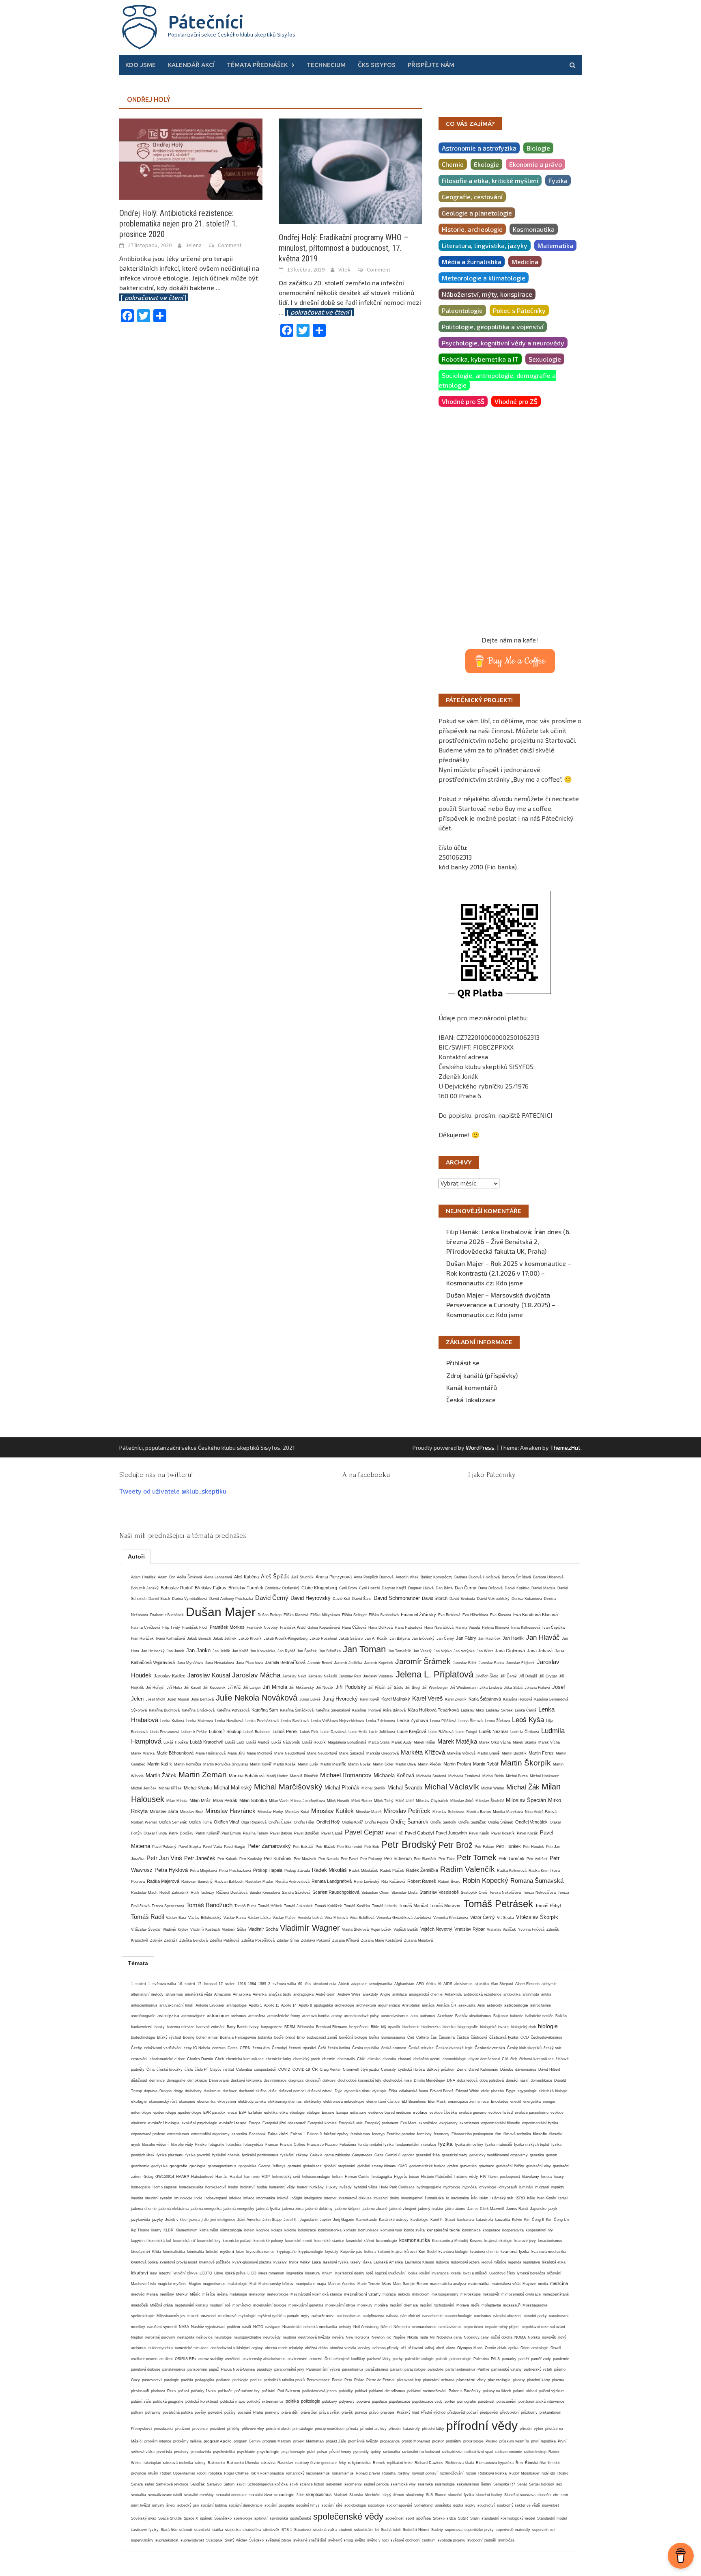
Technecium (326, 65)
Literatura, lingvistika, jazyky (485, 245)
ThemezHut (565, 1448)
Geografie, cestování (472, 197)
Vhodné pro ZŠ (516, 401)
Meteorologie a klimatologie (484, 278)
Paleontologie (462, 310)
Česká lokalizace (471, 1400)
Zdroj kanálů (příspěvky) (482, 1375)
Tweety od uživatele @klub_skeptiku (173, 1491)
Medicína (525, 262)
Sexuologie (545, 359)
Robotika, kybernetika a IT (480, 359)
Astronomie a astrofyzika (479, 148)
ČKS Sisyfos (377, 65)
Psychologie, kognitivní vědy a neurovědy (503, 343)
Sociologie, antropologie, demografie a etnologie (497, 380)
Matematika (555, 245)
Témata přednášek (257, 65)
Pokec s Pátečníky (519, 310)
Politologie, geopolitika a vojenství (493, 327)
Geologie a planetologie (477, 213)
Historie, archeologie (472, 229)
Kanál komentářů (472, 1387)
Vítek (344, 269)
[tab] (136, 1556)
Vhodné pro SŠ (463, 401)
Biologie (538, 148)
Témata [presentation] (138, 1963)
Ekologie (486, 164)
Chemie (453, 164)
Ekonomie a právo (535, 164)
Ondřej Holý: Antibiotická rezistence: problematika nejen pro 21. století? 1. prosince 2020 (178, 224)
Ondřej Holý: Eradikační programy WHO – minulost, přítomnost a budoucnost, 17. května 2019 (344, 248)
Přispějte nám (431, 65)
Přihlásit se (463, 1363)
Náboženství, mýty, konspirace (487, 294)
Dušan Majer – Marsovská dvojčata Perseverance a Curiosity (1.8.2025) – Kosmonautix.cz (501, 1305)
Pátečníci (206, 22)
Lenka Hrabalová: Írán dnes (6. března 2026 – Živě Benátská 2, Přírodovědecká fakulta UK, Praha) (509, 1241)
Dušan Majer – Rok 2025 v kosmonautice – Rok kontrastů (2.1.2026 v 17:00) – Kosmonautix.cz (509, 1273)
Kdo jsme (141, 65)
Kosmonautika (534, 229)
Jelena (194, 245)
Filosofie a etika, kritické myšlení (490, 180)
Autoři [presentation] (136, 1556)
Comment (230, 245)
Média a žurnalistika (472, 262)
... (316, 312)
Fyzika (558, 180)
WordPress (480, 1448)
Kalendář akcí (191, 65)
